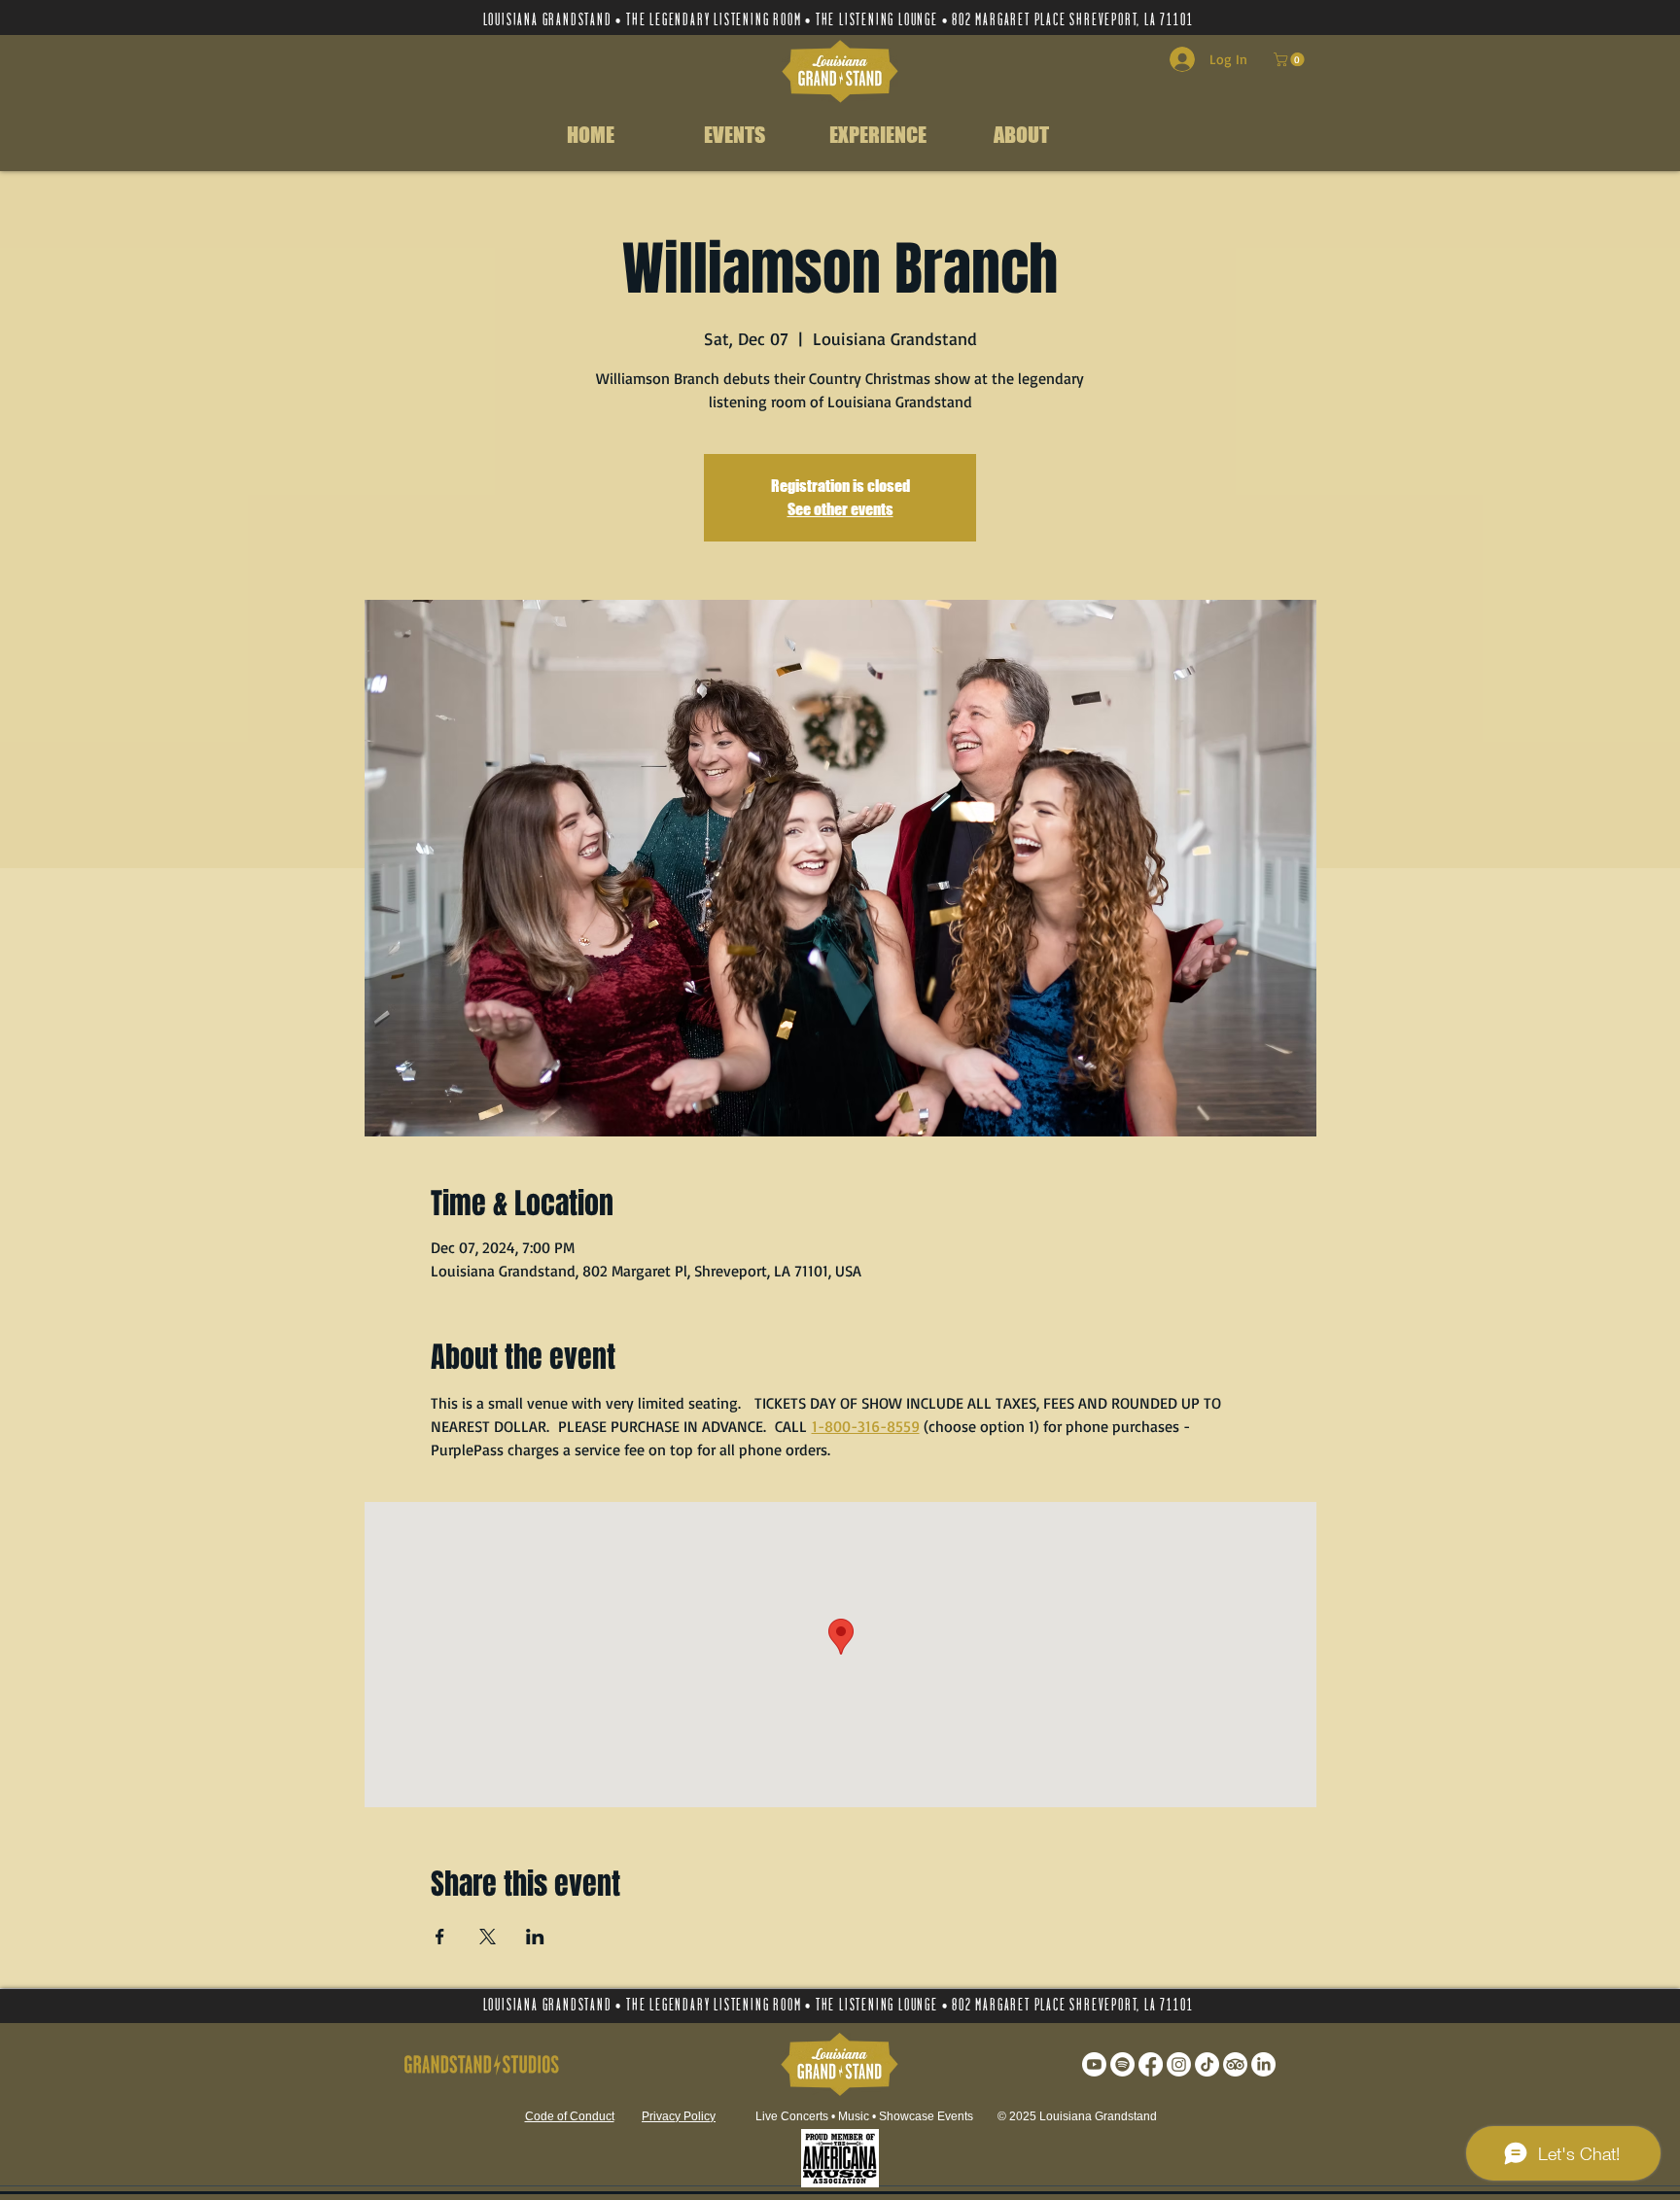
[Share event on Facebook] (440, 1937)
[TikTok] (1207, 2064)
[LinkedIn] (1263, 2064)
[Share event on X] (488, 1937)
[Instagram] (1179, 2064)
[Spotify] (1122, 2064)
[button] (1291, 59)
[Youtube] (1094, 2064)
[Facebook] (1151, 2064)
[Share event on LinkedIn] (535, 1937)
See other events (840, 509)
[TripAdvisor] (1235, 2064)
